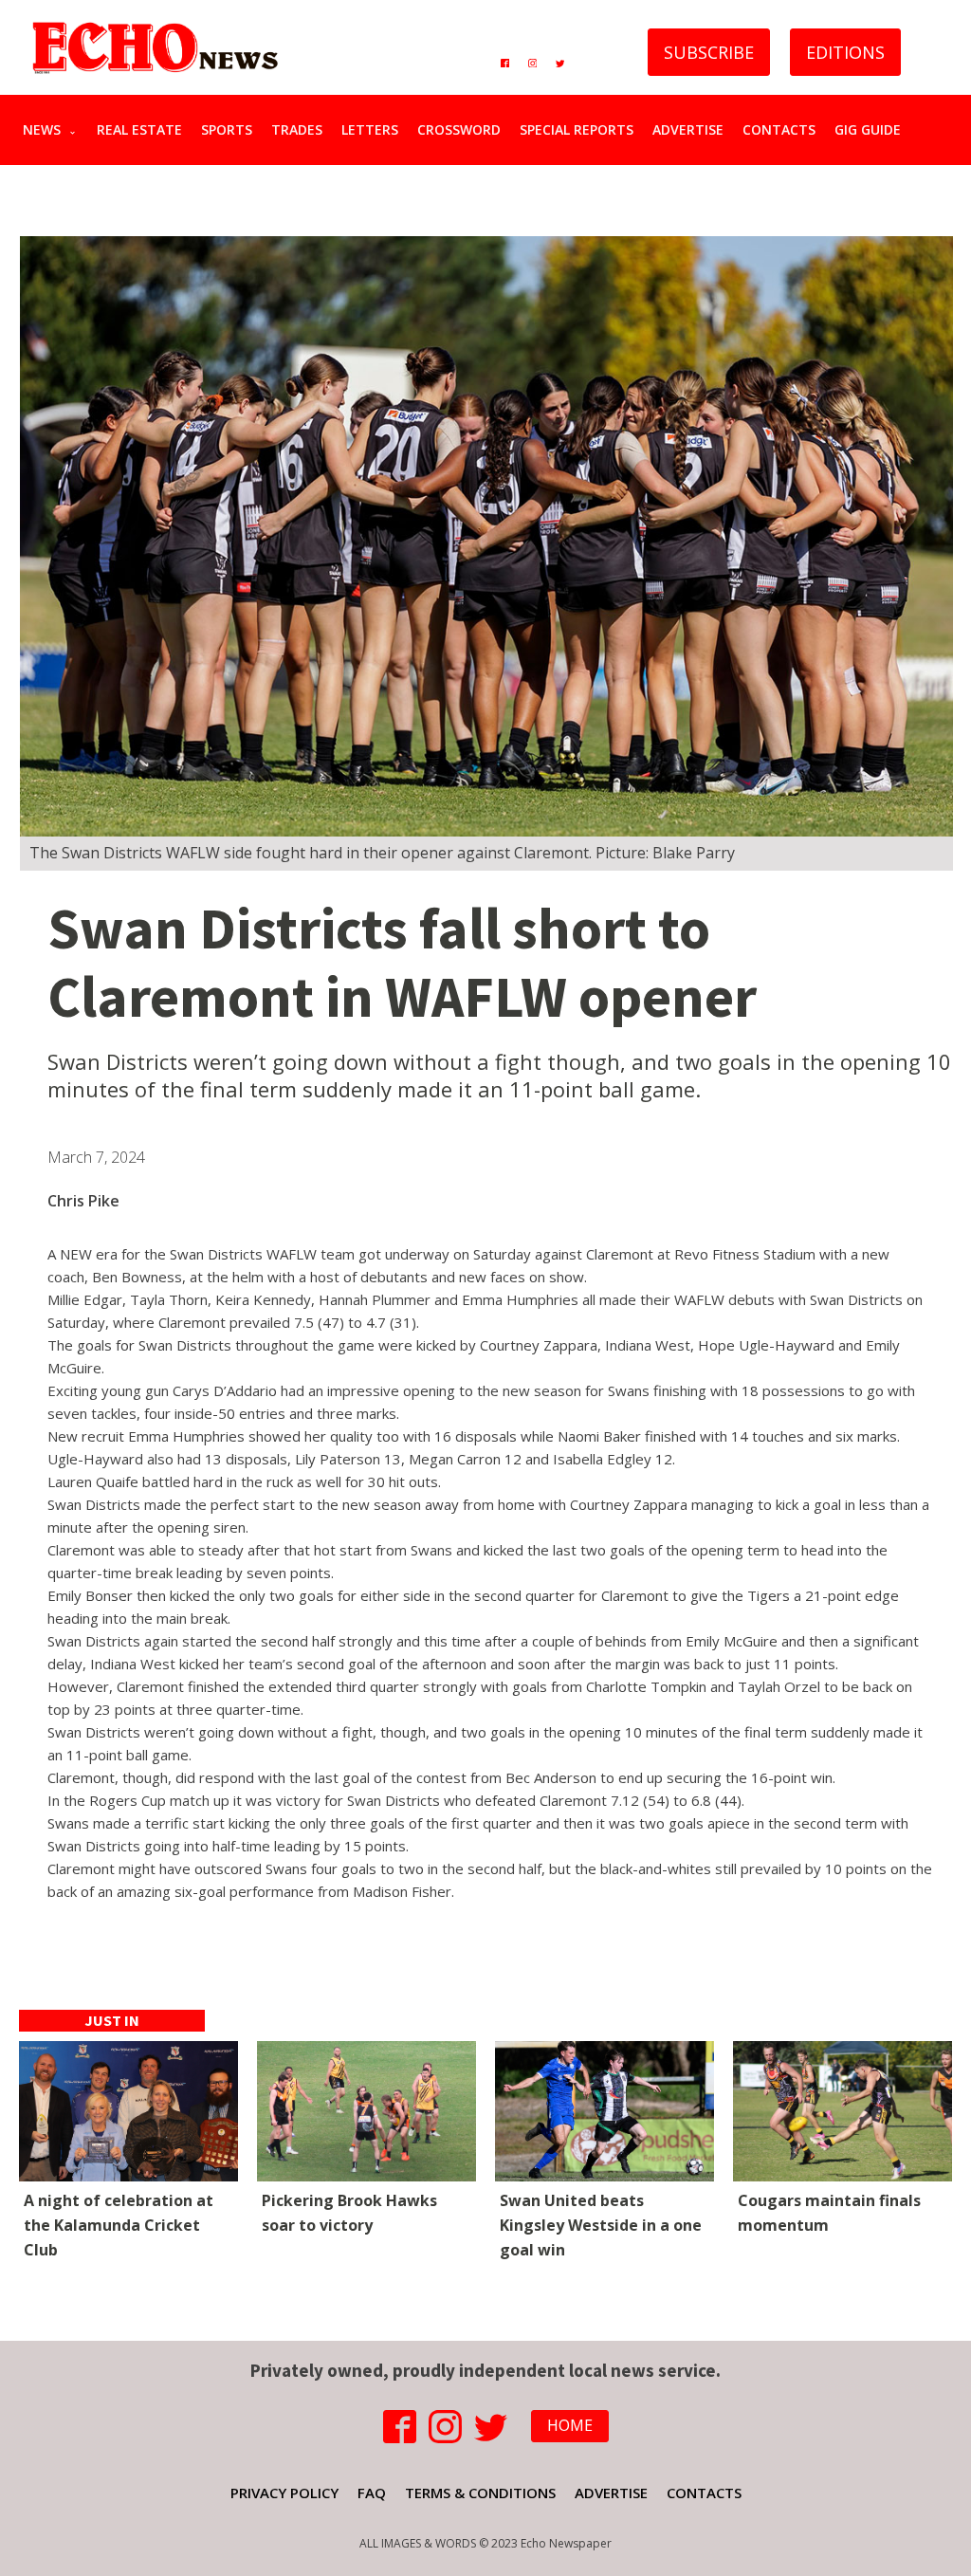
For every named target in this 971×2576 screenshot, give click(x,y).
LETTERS (370, 129)
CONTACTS (779, 129)
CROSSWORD (459, 129)
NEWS (42, 129)
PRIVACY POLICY (284, 2493)
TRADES (297, 129)
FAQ (372, 2493)
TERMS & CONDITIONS (480, 2493)
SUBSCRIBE (709, 52)
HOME (570, 2425)
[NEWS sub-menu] (76, 130)
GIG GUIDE (868, 129)
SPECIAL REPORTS (577, 129)
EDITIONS (845, 52)
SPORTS (227, 129)
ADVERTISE (688, 129)
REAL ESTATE (139, 129)
